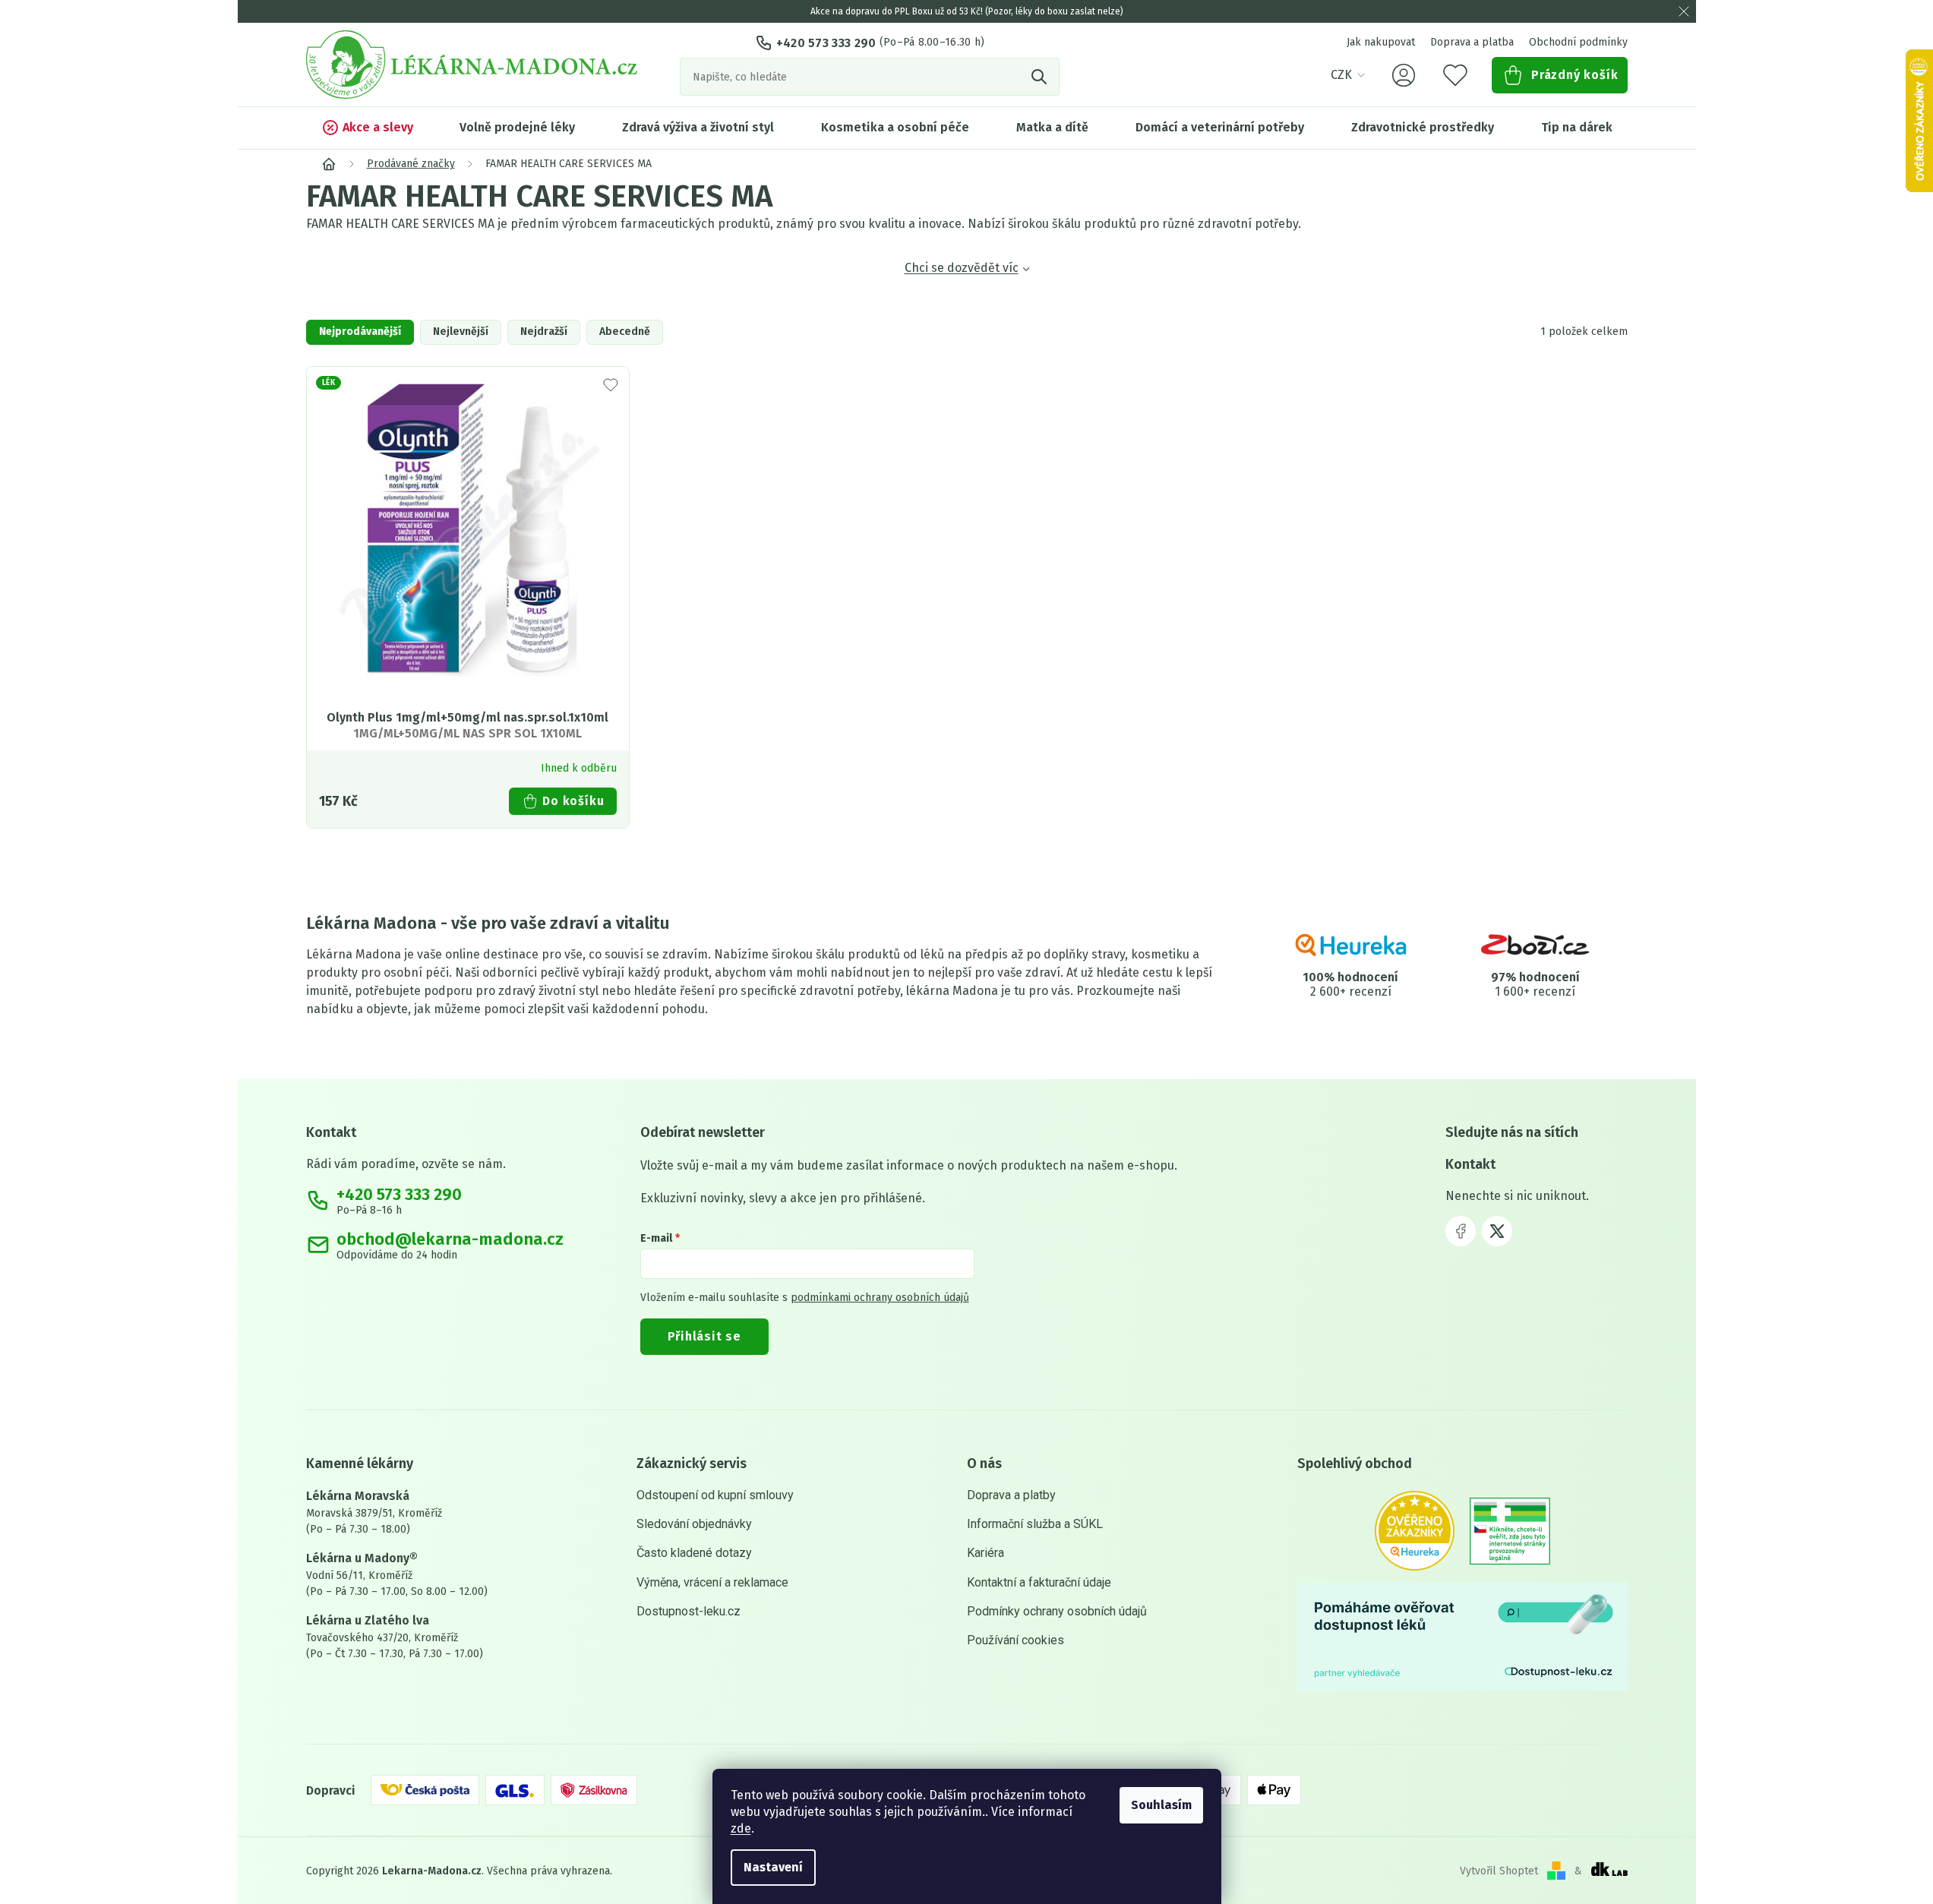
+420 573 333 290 (826, 43)
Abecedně (625, 332)
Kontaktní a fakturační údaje (1039, 1582)
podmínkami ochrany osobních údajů (880, 1298)
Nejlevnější (461, 332)
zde (741, 1828)
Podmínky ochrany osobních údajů (1057, 1611)
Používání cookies (1015, 1640)
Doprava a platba (1472, 42)
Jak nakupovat (1381, 42)
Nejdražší (544, 332)
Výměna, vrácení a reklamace (712, 1582)
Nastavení (773, 1867)
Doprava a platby (1011, 1495)
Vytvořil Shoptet (1499, 1871)
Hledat (1041, 77)
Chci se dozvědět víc (962, 268)
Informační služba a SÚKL (1035, 1524)
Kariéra (985, 1553)
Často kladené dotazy (694, 1553)
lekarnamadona (1497, 1231)
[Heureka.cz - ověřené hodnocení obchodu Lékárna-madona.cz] (1415, 1531)
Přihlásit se (705, 1336)
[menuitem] (367, 128)
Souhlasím (1161, 1805)
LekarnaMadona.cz (1461, 1231)
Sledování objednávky (694, 1524)
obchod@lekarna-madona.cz (450, 1239)
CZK (1341, 75)
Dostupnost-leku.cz (689, 1611)
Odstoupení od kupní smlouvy (715, 1495)
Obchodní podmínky (1578, 42)
